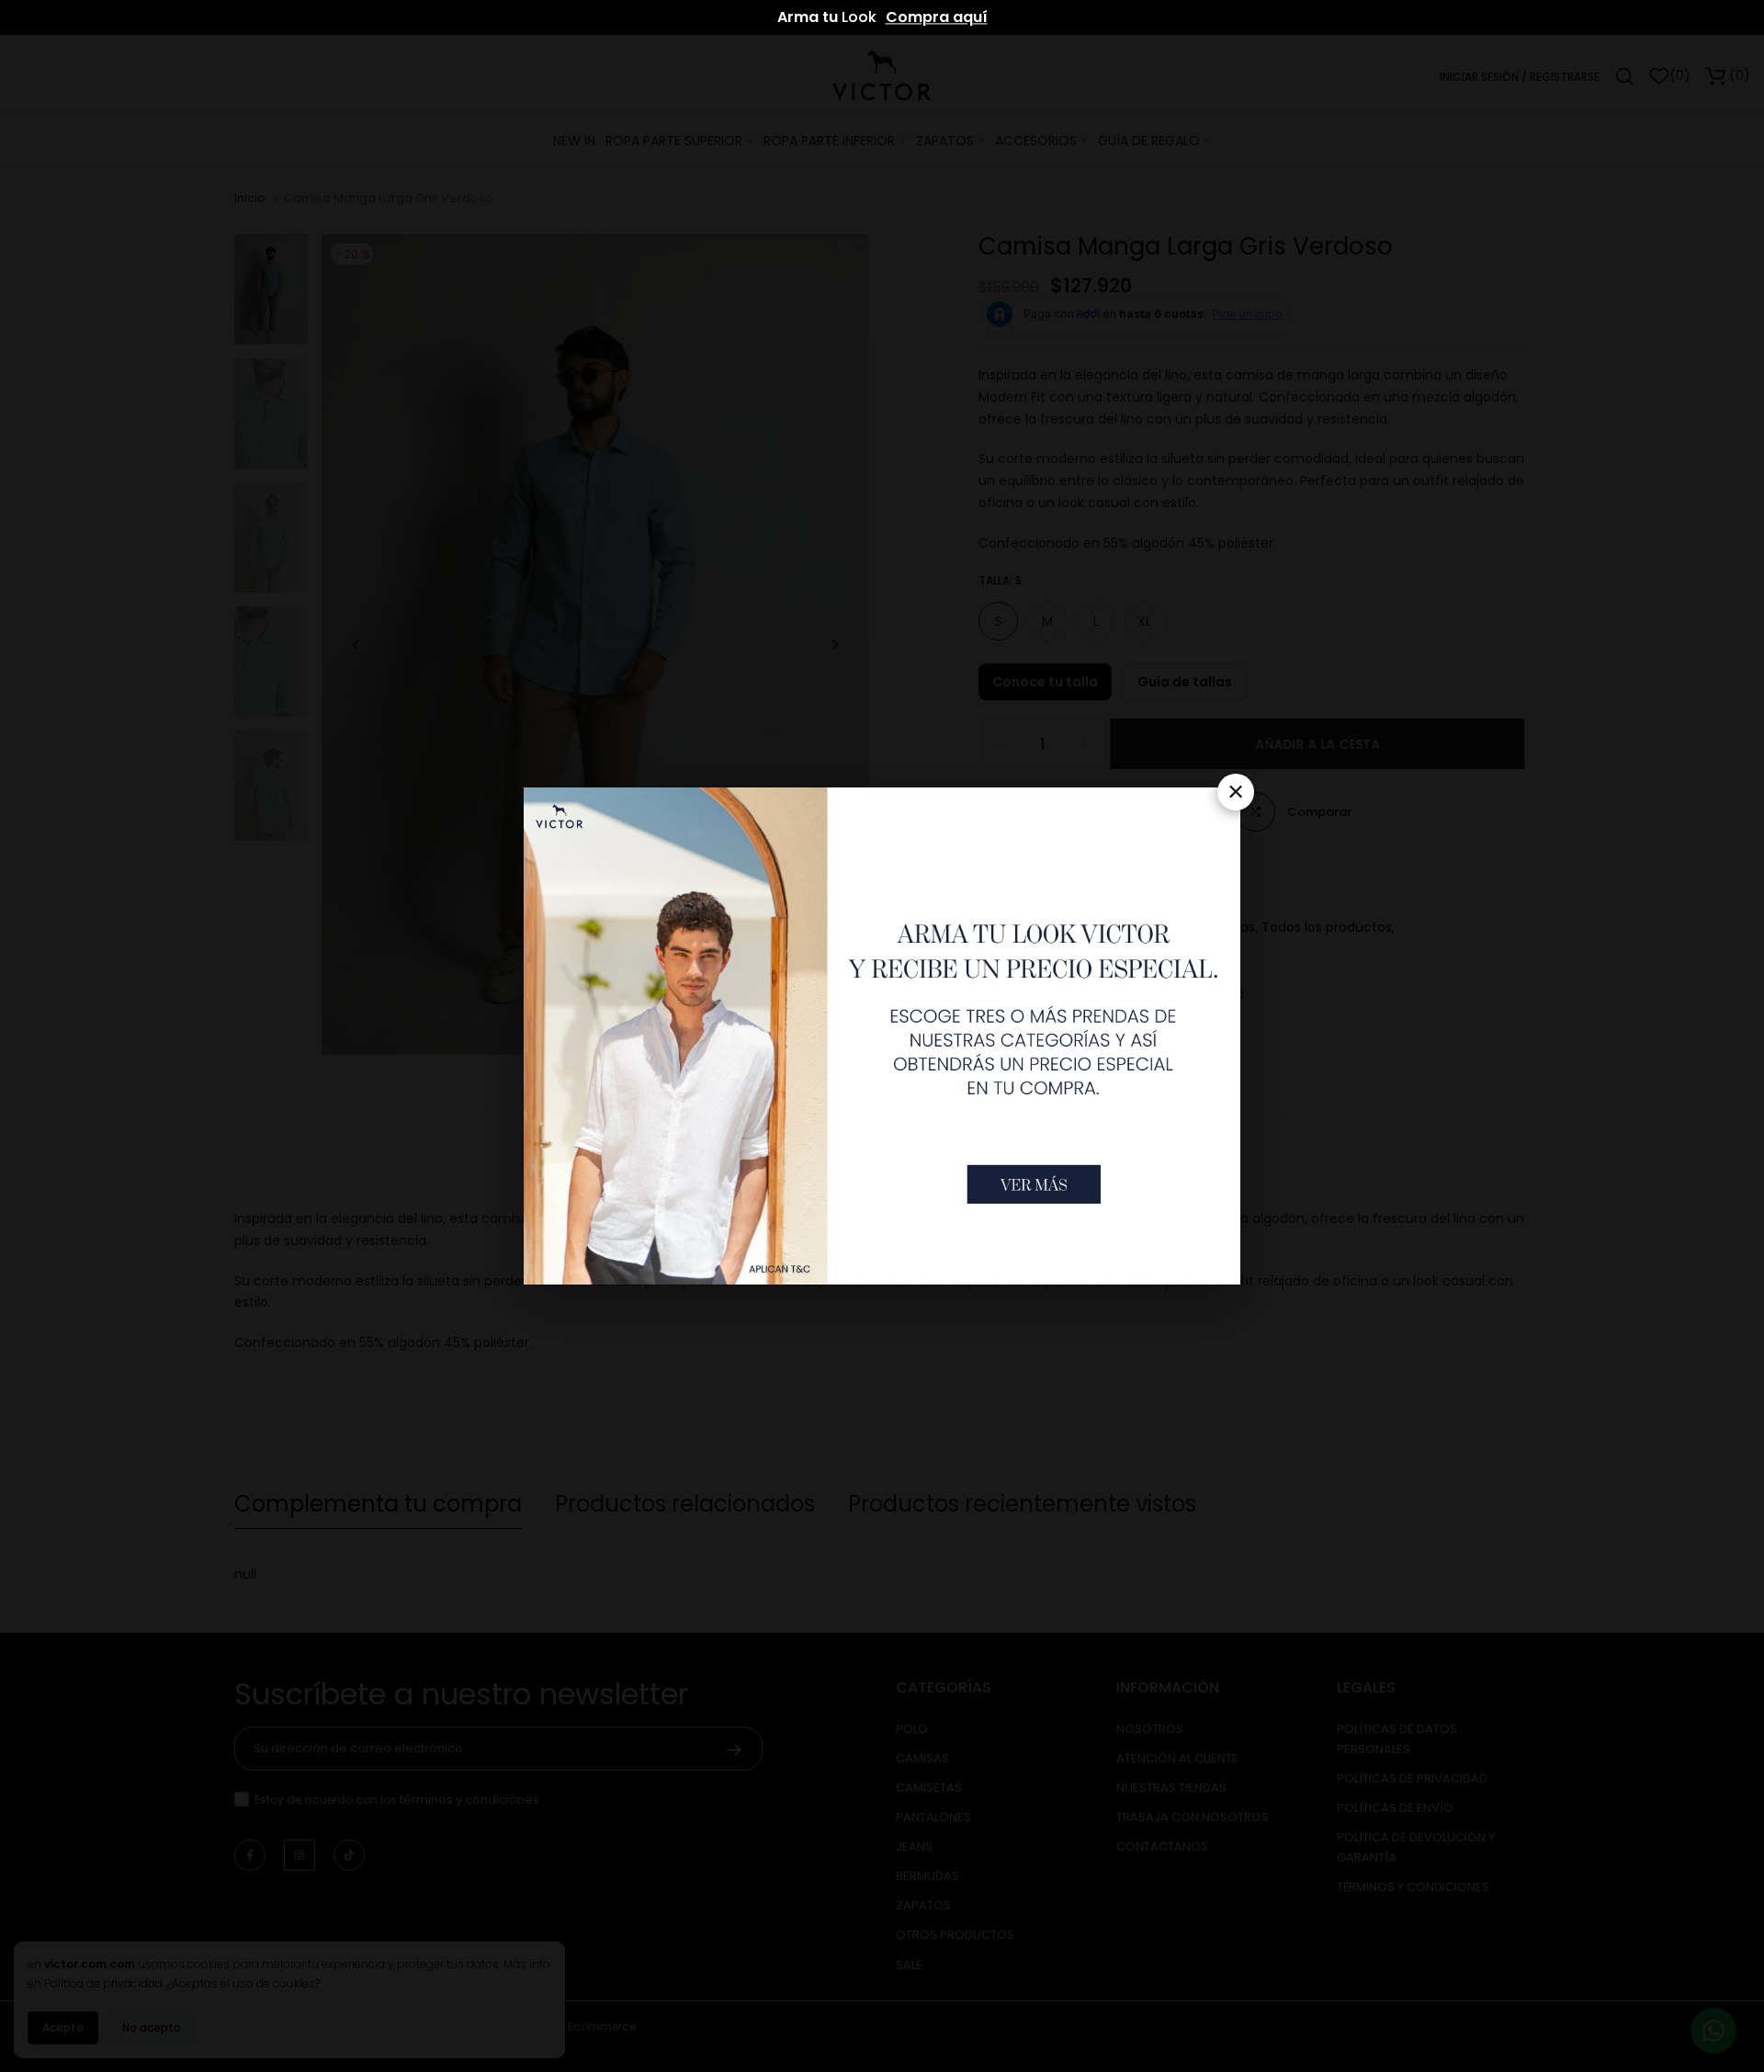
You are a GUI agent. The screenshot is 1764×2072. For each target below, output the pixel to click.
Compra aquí (937, 17)
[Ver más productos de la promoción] (1034, 1184)
